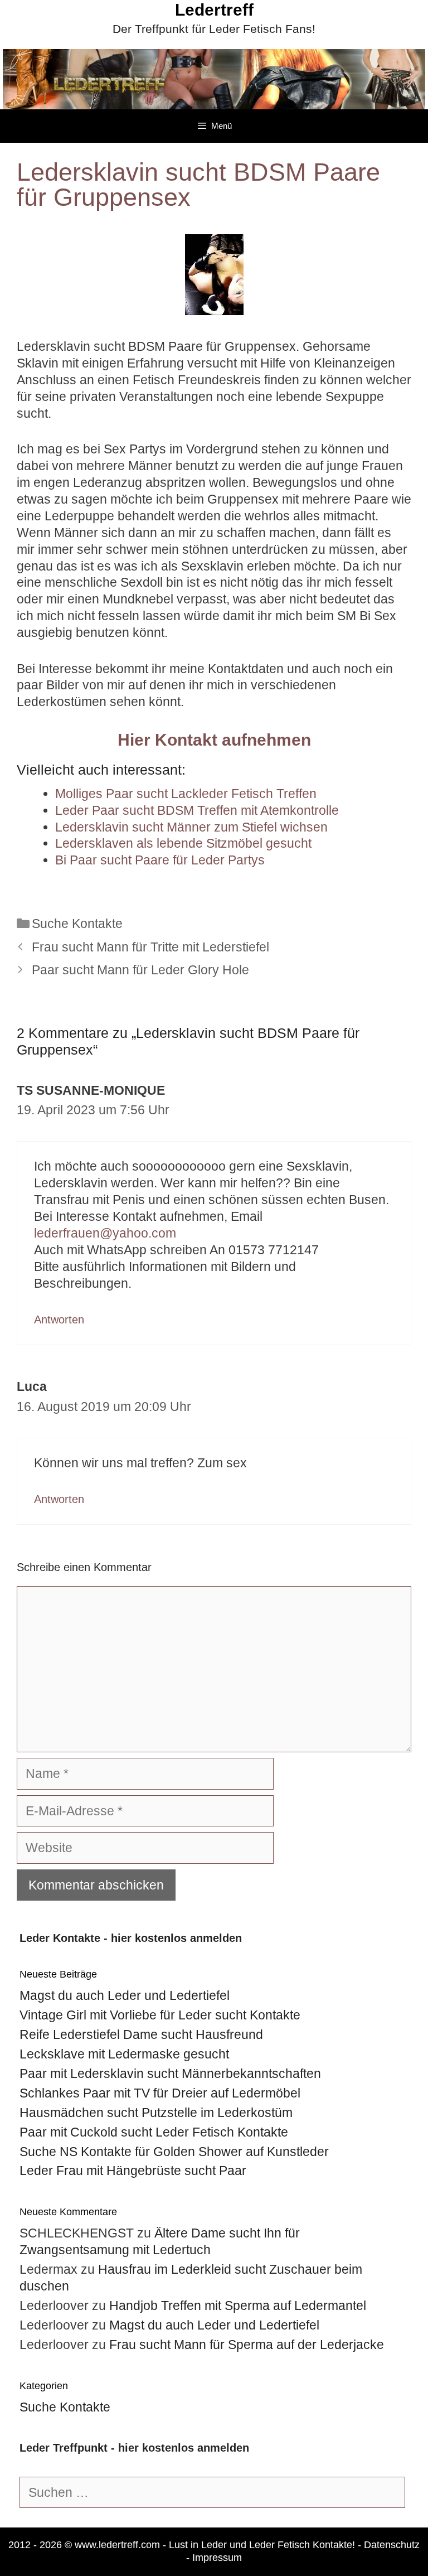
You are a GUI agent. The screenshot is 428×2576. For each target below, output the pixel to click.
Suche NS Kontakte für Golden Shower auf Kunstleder (174, 2152)
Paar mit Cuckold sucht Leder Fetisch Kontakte (154, 2132)
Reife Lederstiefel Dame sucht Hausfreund (141, 2034)
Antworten (59, 1320)
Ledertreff (214, 10)
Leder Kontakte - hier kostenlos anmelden (131, 1938)
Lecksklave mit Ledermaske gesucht (124, 2054)
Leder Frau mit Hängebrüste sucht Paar (133, 2171)
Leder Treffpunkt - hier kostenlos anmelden (134, 2448)
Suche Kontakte (77, 924)
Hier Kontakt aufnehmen (214, 740)
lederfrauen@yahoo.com (105, 1233)
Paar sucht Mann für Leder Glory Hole (140, 970)
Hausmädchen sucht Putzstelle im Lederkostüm (156, 2113)
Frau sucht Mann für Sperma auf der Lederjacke (247, 2345)
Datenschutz (392, 2545)
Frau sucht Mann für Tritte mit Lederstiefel (150, 947)
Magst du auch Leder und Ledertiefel (125, 1995)
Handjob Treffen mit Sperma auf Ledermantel (238, 2306)
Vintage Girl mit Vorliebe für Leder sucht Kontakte (160, 2015)
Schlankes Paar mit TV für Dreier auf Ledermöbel (160, 2093)
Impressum (217, 2558)
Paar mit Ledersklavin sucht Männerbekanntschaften (170, 2074)
